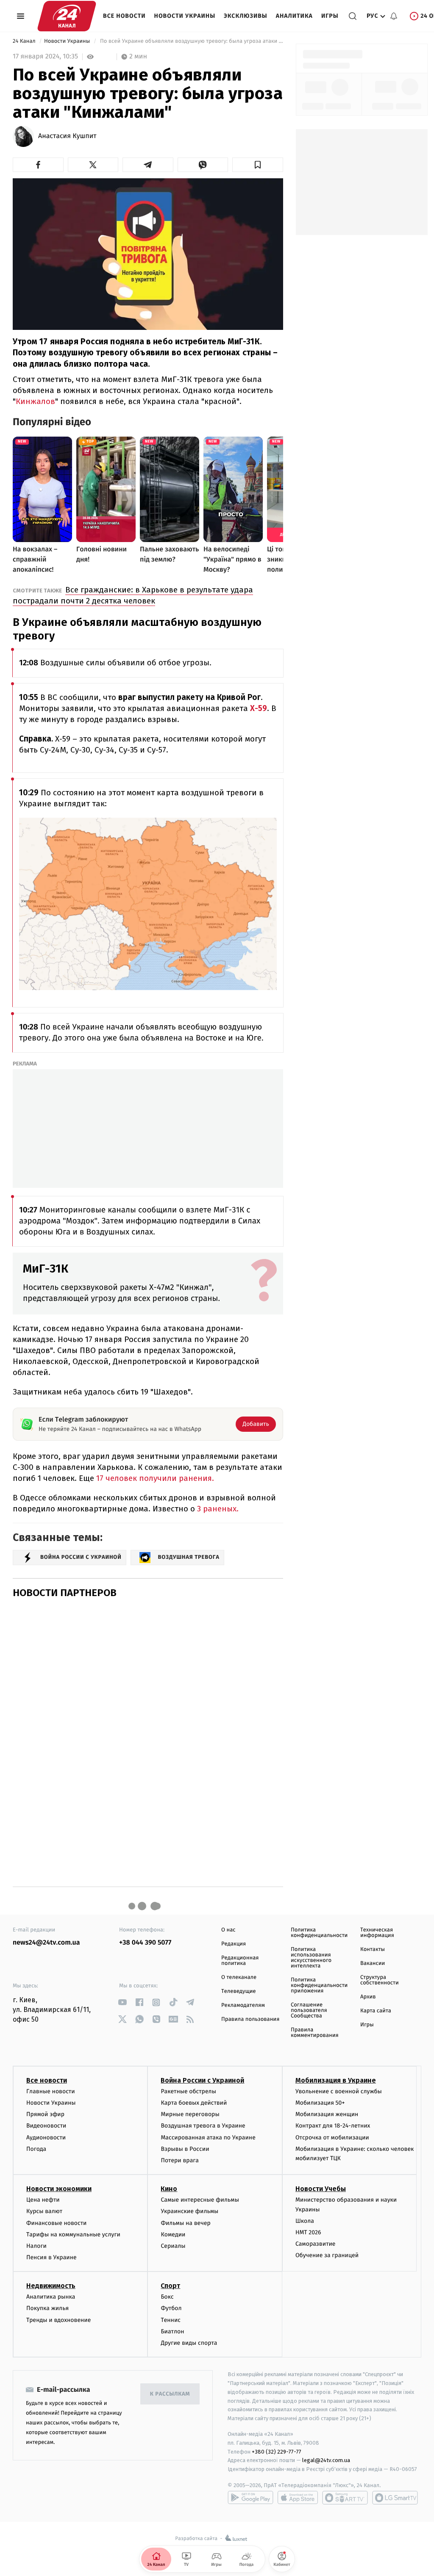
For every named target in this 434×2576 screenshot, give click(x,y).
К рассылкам (170, 2394)
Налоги (36, 2246)
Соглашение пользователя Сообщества (309, 2010)
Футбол (171, 2308)
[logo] (67, 16)
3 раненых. (218, 1509)
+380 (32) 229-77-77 (277, 2452)
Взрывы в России (185, 2149)
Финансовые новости (56, 2223)
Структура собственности (380, 1980)
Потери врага (179, 2160)
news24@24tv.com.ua (46, 1943)
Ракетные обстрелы (188, 2091)
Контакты (373, 1949)
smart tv (345, 2498)
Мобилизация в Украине (336, 2080)
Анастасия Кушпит (67, 136)
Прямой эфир (45, 2114)
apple (298, 2498)
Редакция (234, 1944)
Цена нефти (43, 2200)
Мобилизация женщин (327, 2114)
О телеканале (239, 1977)
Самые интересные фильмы (200, 2200)
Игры (330, 16)
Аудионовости (46, 2137)
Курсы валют (44, 2211)
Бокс (167, 2297)
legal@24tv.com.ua (326, 2460)
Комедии (173, 2234)
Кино (169, 2189)
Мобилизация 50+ (320, 2103)
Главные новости (51, 2091)
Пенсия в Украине (51, 2257)
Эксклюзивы (246, 16)
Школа (305, 2221)
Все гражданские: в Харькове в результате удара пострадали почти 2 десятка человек (133, 595)
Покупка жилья (47, 2308)
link (122, 2002)
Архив (368, 1997)
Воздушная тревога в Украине (203, 2126)
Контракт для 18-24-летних (333, 2126)
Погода (36, 2149)
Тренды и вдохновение (58, 2320)
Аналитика (294, 16)
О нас (228, 1930)
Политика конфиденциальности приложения (319, 1985)
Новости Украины (185, 16)
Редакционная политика (240, 1961)
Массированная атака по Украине (208, 2137)
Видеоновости (46, 2126)
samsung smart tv (395, 2498)
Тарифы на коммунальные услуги (73, 2234)
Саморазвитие (316, 2244)
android (250, 2498)
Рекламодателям (243, 2005)
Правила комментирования (315, 2033)
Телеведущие (239, 1991)
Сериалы (173, 2246)
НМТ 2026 (308, 2232)
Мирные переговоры (190, 2114)
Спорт (170, 2286)
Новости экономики (59, 2189)
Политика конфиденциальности (319, 1933)
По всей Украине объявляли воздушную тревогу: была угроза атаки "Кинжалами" (191, 41)
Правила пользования (250, 2019)
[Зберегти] (258, 165)
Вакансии (373, 1963)
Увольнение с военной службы (339, 2091)
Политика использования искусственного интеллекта (311, 1958)
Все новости (124, 16)
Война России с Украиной (202, 2080)
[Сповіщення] (394, 16)
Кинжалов (35, 401)
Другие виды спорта (189, 2343)
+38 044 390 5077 (145, 1943)
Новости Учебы (321, 2189)
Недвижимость (51, 2286)
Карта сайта (376, 2011)
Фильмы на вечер (185, 2223)
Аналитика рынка (51, 2297)
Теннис (171, 2320)
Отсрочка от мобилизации (332, 2137)
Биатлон (172, 2331)
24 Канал (25, 41)
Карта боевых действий (194, 2103)
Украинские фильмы (189, 2211)
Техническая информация (377, 1933)
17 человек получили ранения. (155, 1478)
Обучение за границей (327, 2255)
